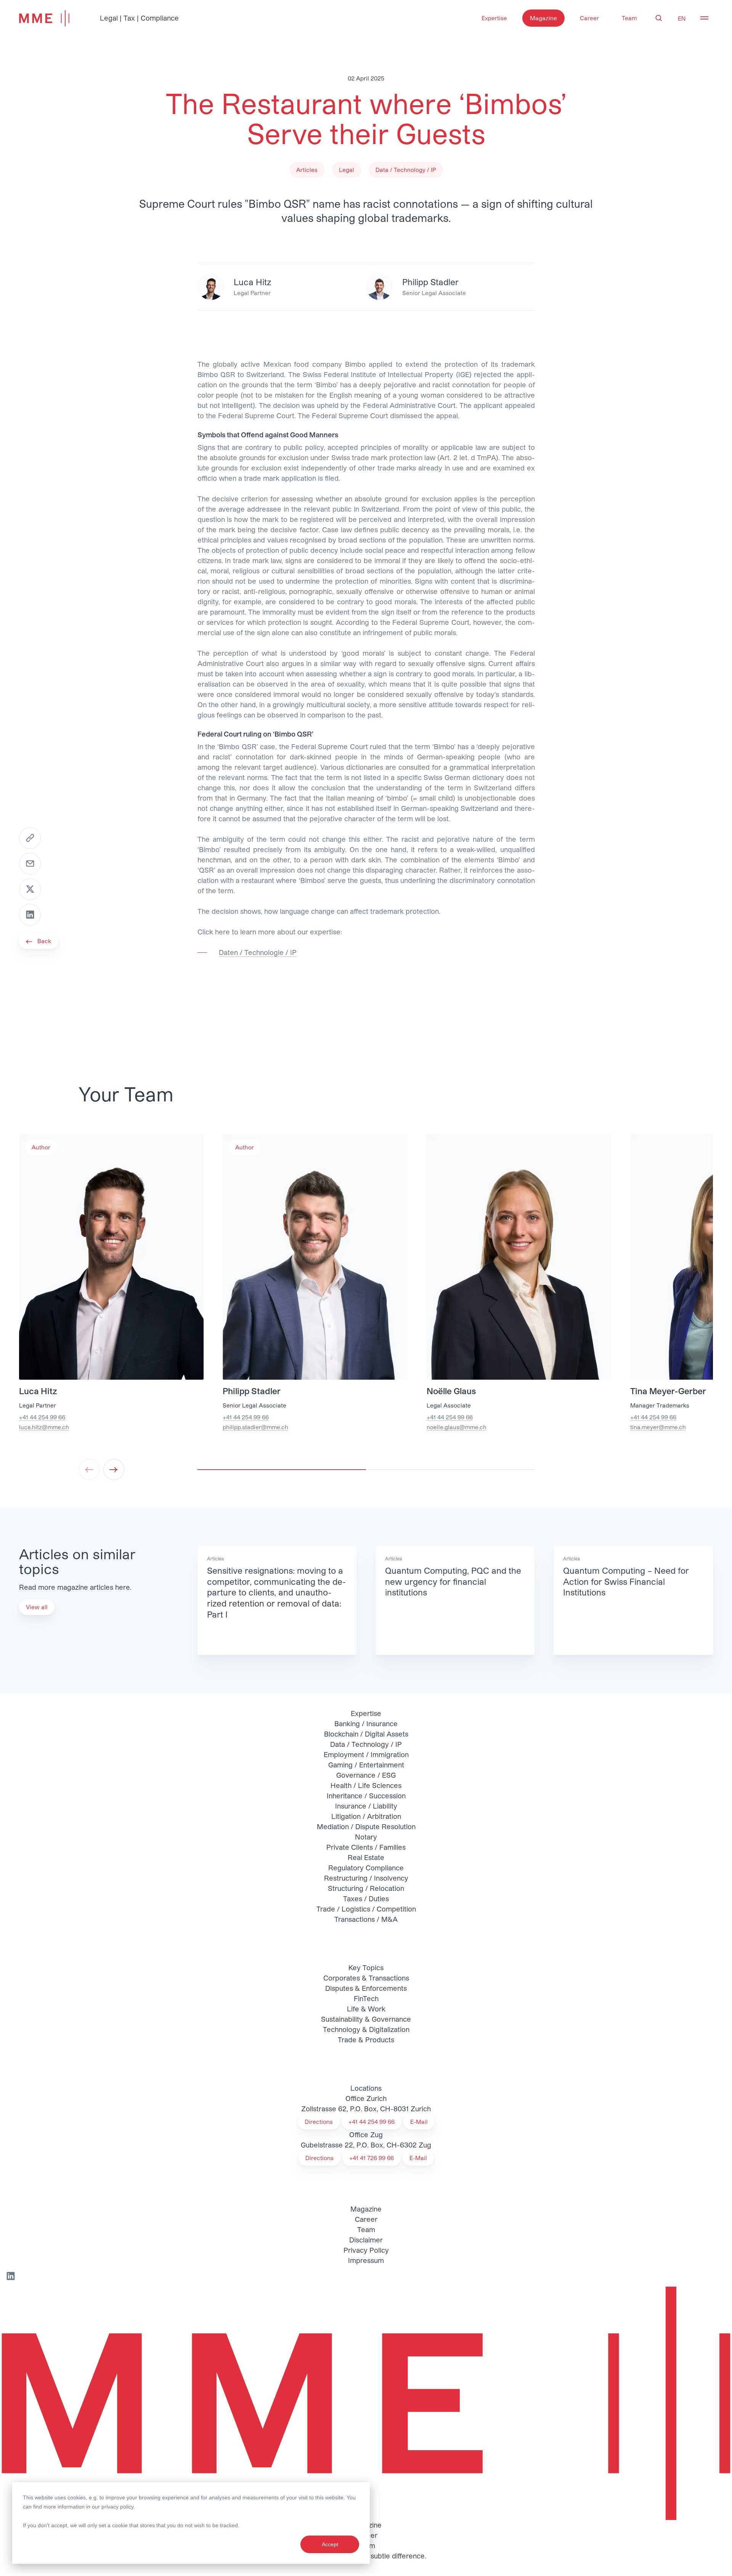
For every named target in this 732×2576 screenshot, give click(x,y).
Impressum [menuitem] (366, 2260)
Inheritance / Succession (366, 1796)
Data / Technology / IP (366, 1744)
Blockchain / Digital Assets (366, 1734)
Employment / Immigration (366, 1754)
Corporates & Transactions (366, 1978)
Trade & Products (366, 2040)
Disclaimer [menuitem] (366, 2240)
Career (589, 18)
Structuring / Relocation (366, 1888)
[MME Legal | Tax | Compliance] (366, 2403)
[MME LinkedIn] (10, 2276)
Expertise (494, 18)
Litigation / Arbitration (366, 1816)
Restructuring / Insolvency (366, 1878)
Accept (330, 2544)
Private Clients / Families (366, 1847)
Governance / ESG (366, 1775)
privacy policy (117, 2507)
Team (629, 18)
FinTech (366, 1998)
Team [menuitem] (366, 2229)
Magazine (543, 18)
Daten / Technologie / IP (258, 952)
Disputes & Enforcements (366, 1988)
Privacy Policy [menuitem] (366, 2250)
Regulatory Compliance (366, 1868)
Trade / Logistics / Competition (366, 1909)
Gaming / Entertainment (366, 1765)
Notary (366, 1837)
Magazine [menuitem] (366, 2209)
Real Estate (366, 1857)
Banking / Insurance (366, 1724)
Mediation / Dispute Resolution (366, 1826)
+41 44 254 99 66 (42, 1417)
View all (37, 1607)
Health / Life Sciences (366, 1785)
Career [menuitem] (366, 2219)
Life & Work (366, 2009)
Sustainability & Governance (366, 2019)
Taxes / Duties (366, 1899)
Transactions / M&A (366, 1919)
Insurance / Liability (366, 1806)
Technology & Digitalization (366, 2029)
